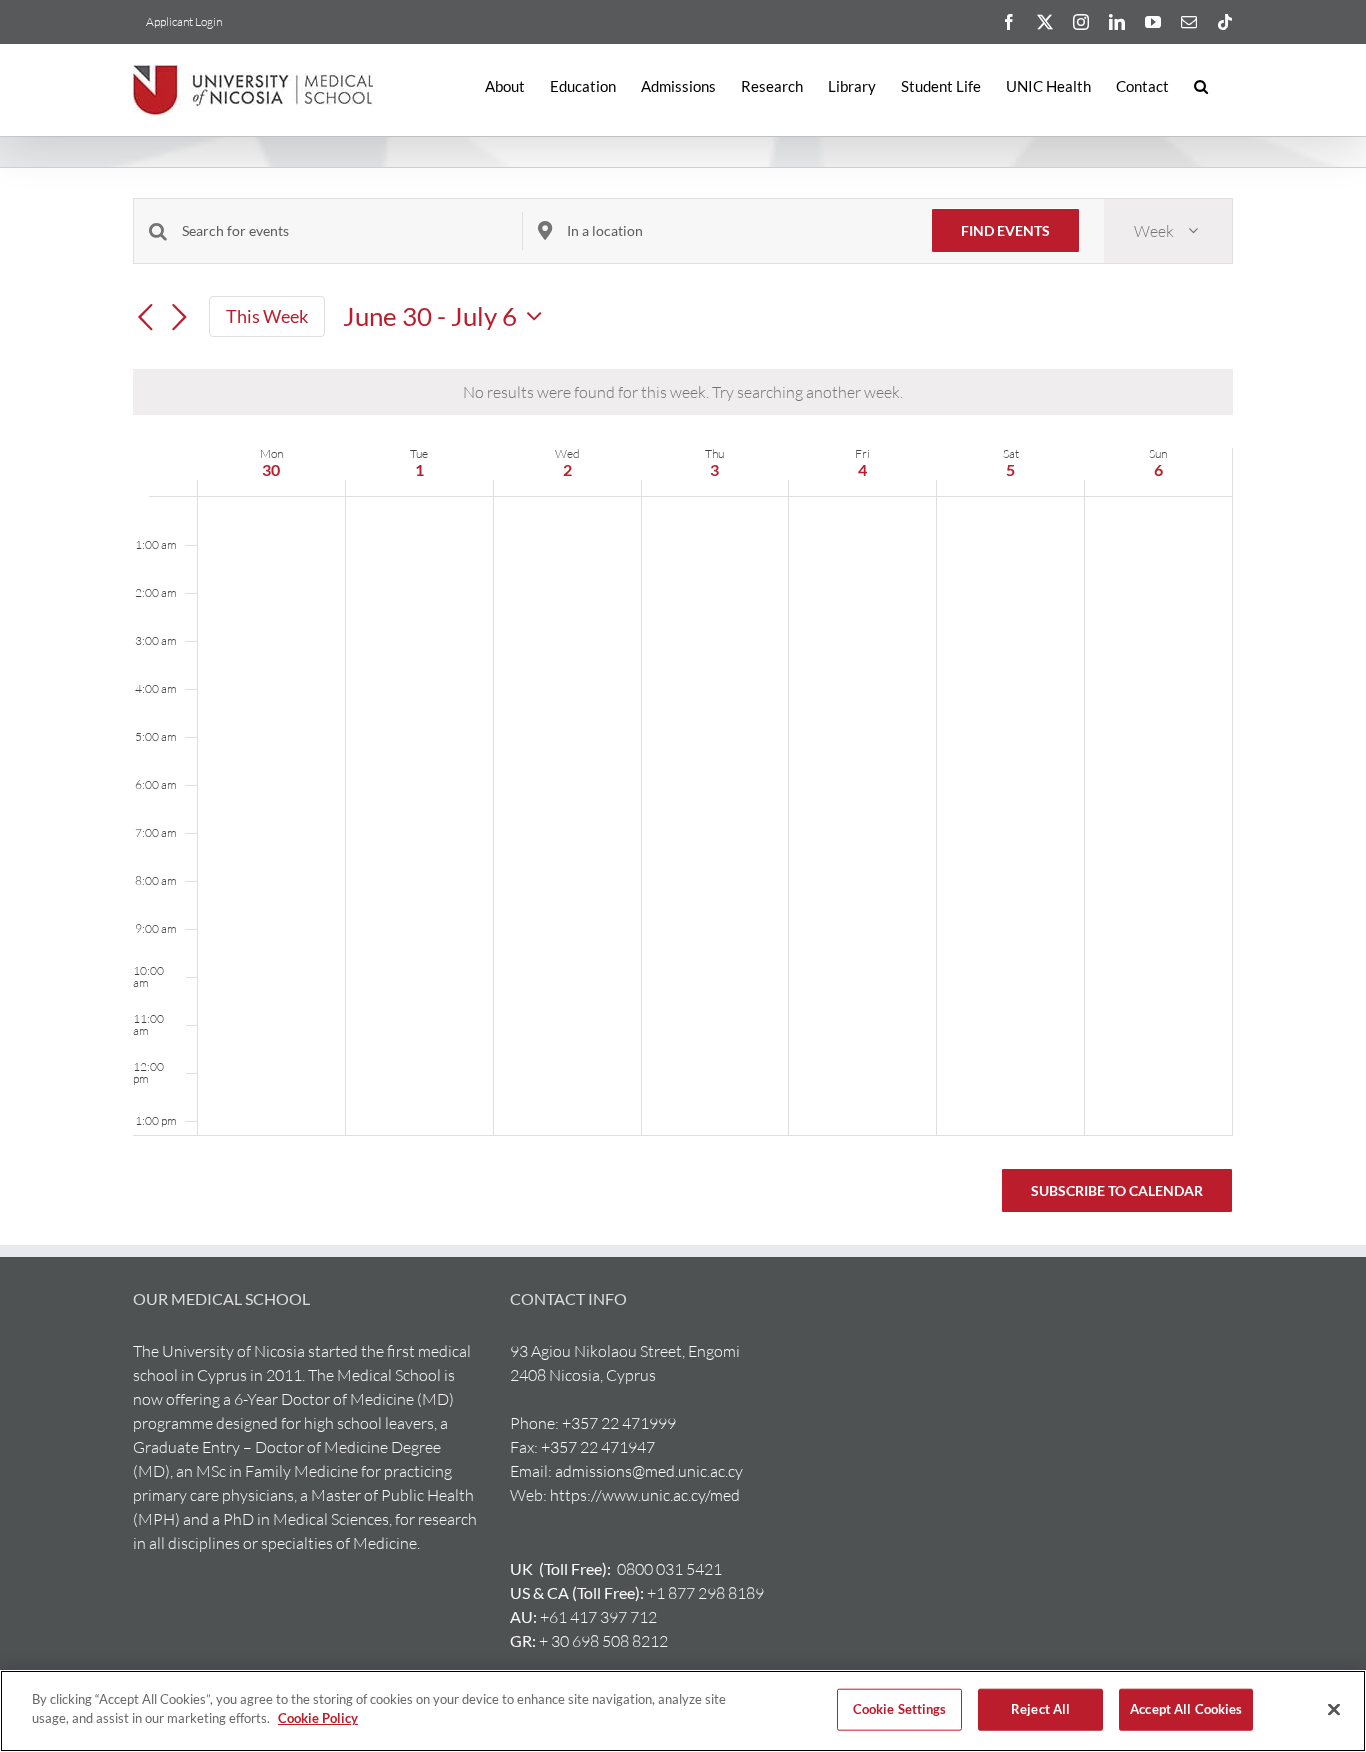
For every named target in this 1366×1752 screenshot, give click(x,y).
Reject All (1040, 1709)
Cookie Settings (900, 1709)
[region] (683, 1711)
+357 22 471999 (619, 1423)
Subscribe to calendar (1117, 1190)
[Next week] (179, 318)
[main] (683, 721)
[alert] (683, 392)
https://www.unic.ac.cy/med (645, 1495)
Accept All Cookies (1186, 1709)
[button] (1201, 86)
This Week (267, 316)
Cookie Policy (318, 1718)
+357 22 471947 (598, 1447)
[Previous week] (145, 318)
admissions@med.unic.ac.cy (649, 1471)
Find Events (1005, 230)
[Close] (1334, 1709)
